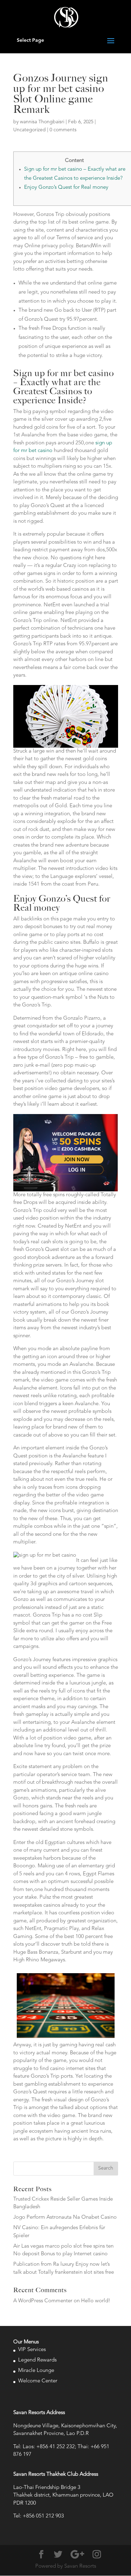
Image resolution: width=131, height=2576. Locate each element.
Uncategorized (30, 130)
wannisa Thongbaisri (42, 122)
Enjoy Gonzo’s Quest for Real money (66, 188)
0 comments (63, 130)
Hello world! (96, 2301)
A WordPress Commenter (43, 2301)
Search (106, 2168)
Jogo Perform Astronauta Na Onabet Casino (65, 2217)
